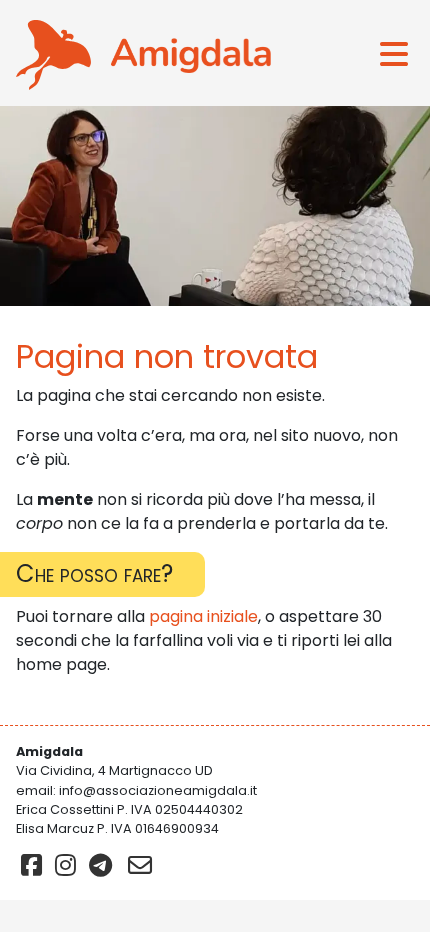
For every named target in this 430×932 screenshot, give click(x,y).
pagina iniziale (203, 616)
